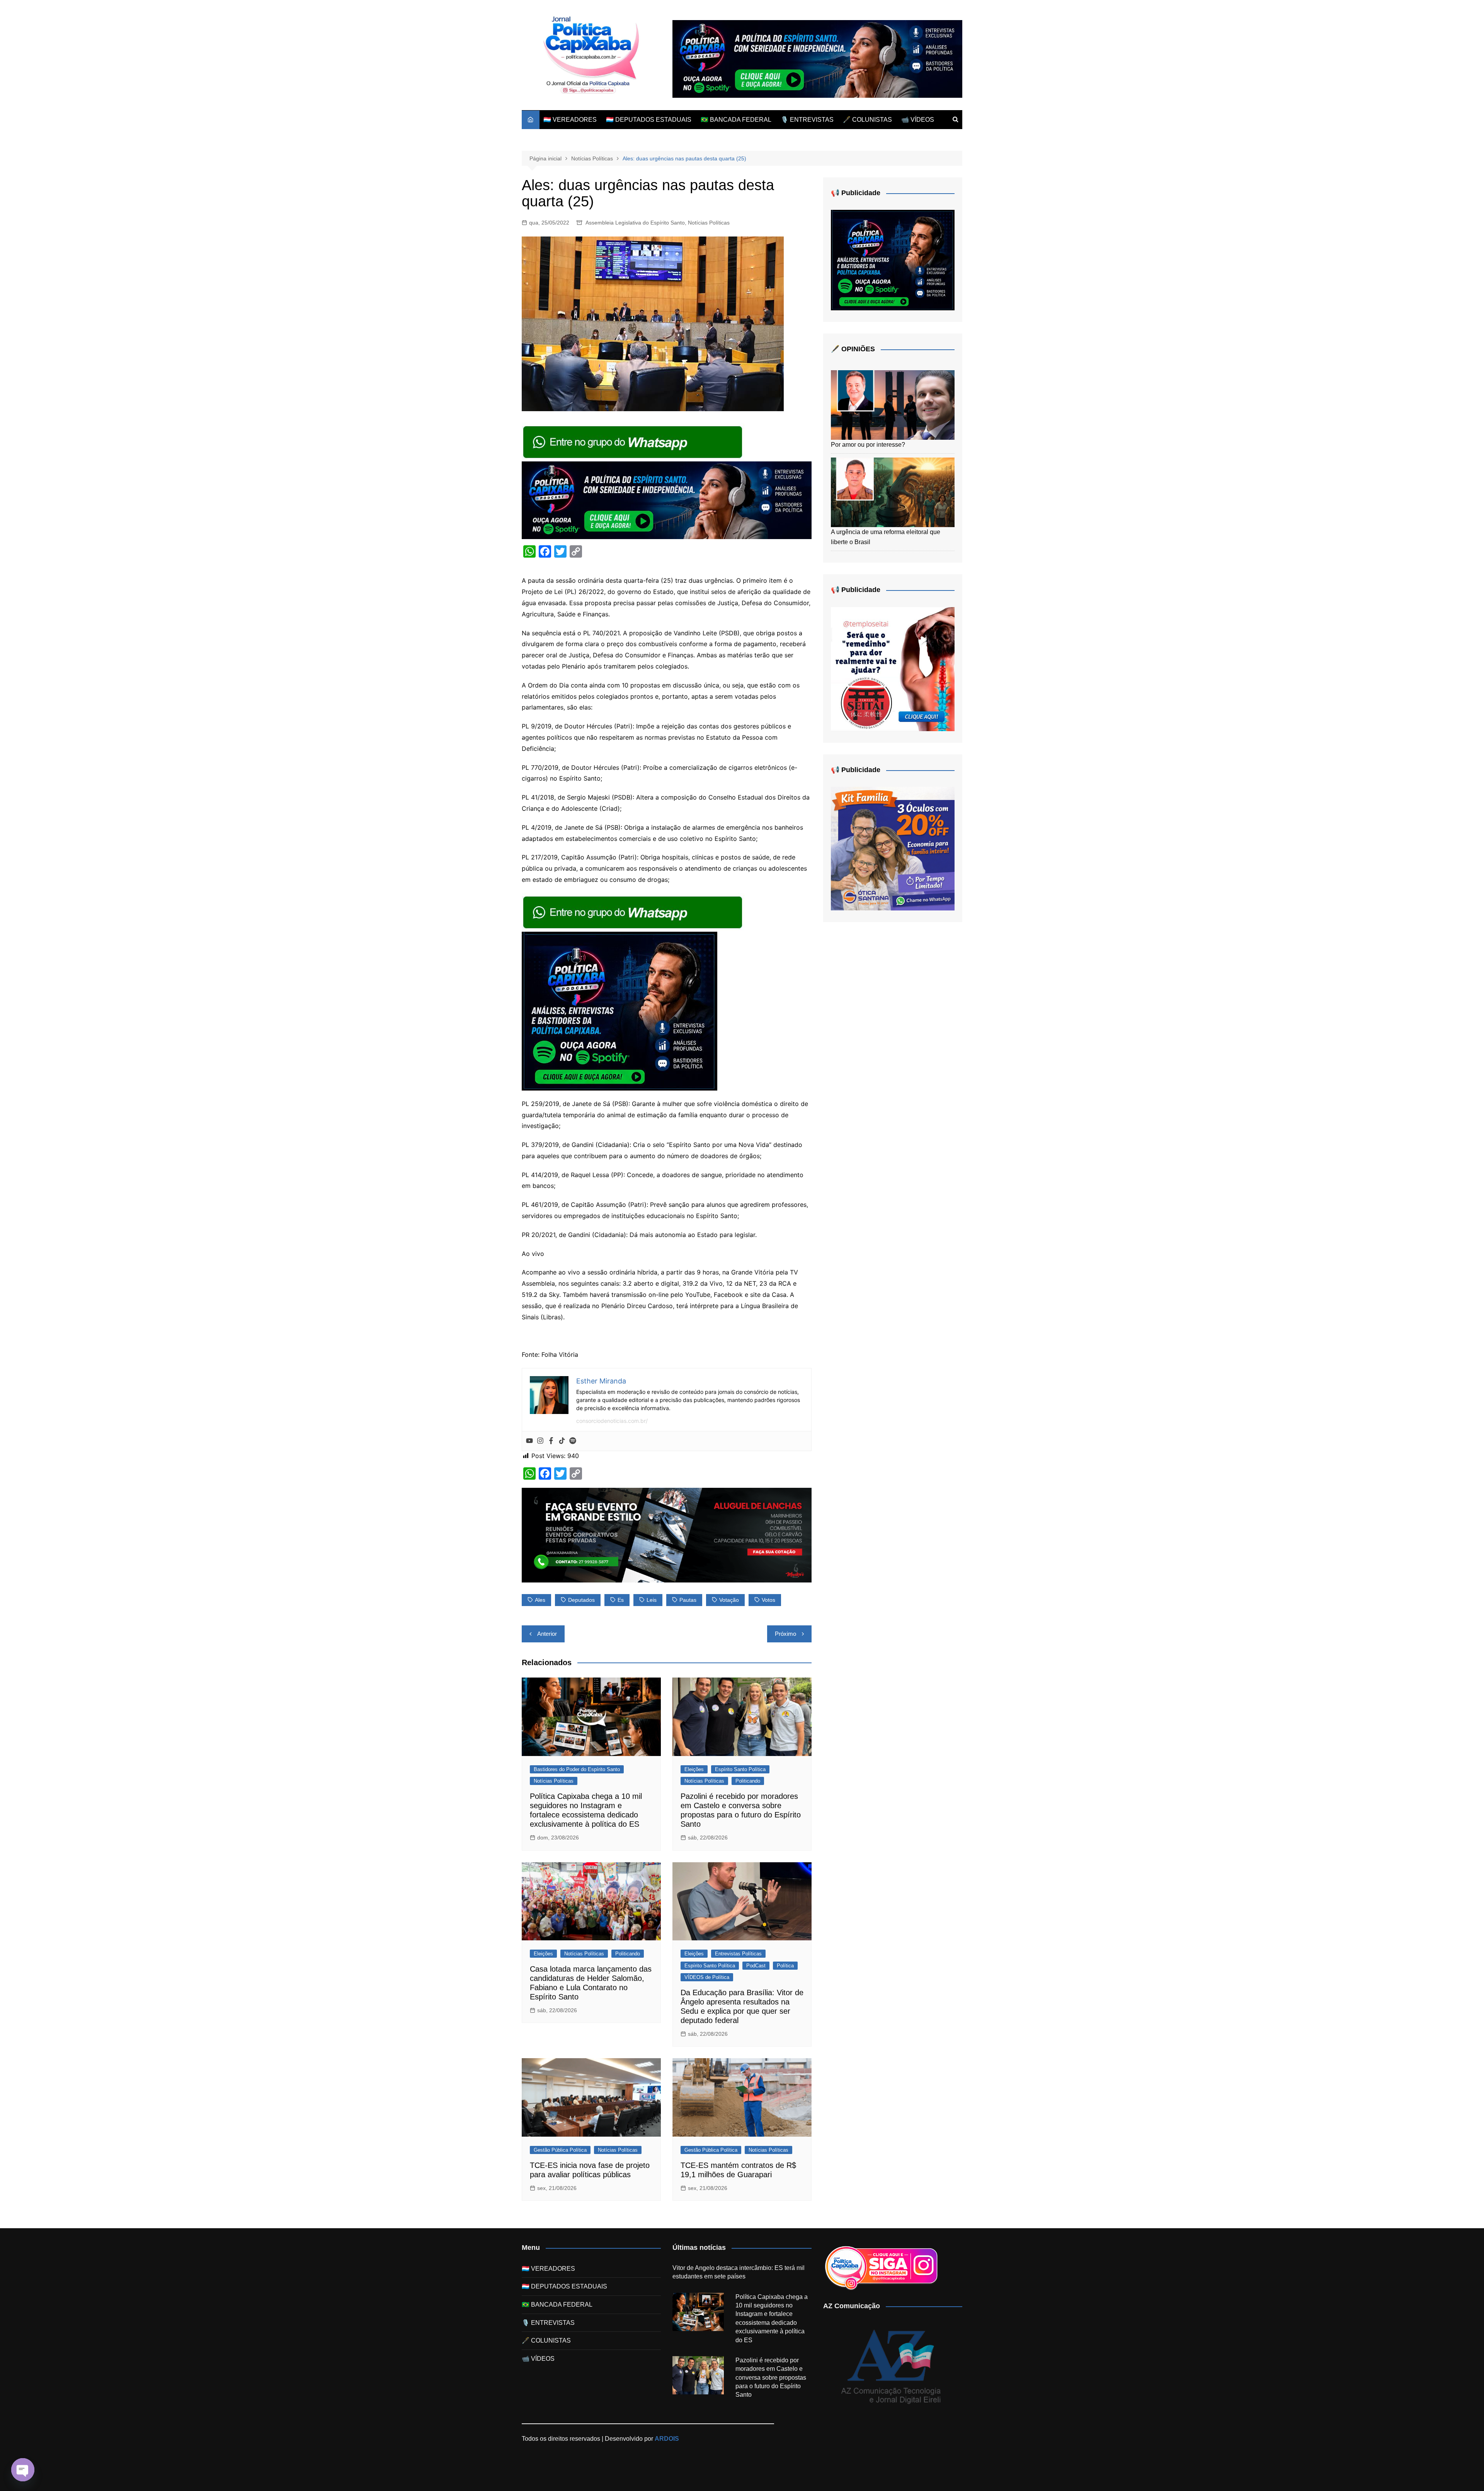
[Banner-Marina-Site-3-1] (667, 1535)
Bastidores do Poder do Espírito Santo (577, 1769)
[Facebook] (551, 1441)
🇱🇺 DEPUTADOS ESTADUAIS (649, 120)
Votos (768, 1600)
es (621, 1600)
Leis (652, 1600)
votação (729, 1600)
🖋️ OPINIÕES (853, 349)
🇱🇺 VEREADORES (570, 120)
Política (785, 1966)
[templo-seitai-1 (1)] (893, 668)
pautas (688, 1600)
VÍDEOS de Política (707, 1977)
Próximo (785, 1634)
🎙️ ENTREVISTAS (807, 120)
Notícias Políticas (709, 223)
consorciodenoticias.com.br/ (612, 1421)
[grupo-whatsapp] (633, 442)
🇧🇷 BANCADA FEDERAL (736, 120)
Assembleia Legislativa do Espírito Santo (635, 223)
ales (540, 1600)
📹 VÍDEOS (918, 120)
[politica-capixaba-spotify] (817, 59)
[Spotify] (573, 1441)
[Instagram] (540, 1441)
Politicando (748, 1781)
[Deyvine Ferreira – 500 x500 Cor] (893, 848)
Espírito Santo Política (740, 1769)
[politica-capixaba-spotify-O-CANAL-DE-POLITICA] (619, 1011)
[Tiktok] (562, 1441)
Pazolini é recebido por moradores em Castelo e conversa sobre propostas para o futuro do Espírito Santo (771, 2378)
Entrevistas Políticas (738, 1954)
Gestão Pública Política (560, 2150)
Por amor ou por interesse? (868, 445)
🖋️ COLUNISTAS (867, 120)
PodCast (756, 1966)
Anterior (547, 1634)
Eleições (694, 1769)
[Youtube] (529, 1441)
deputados (581, 1600)
